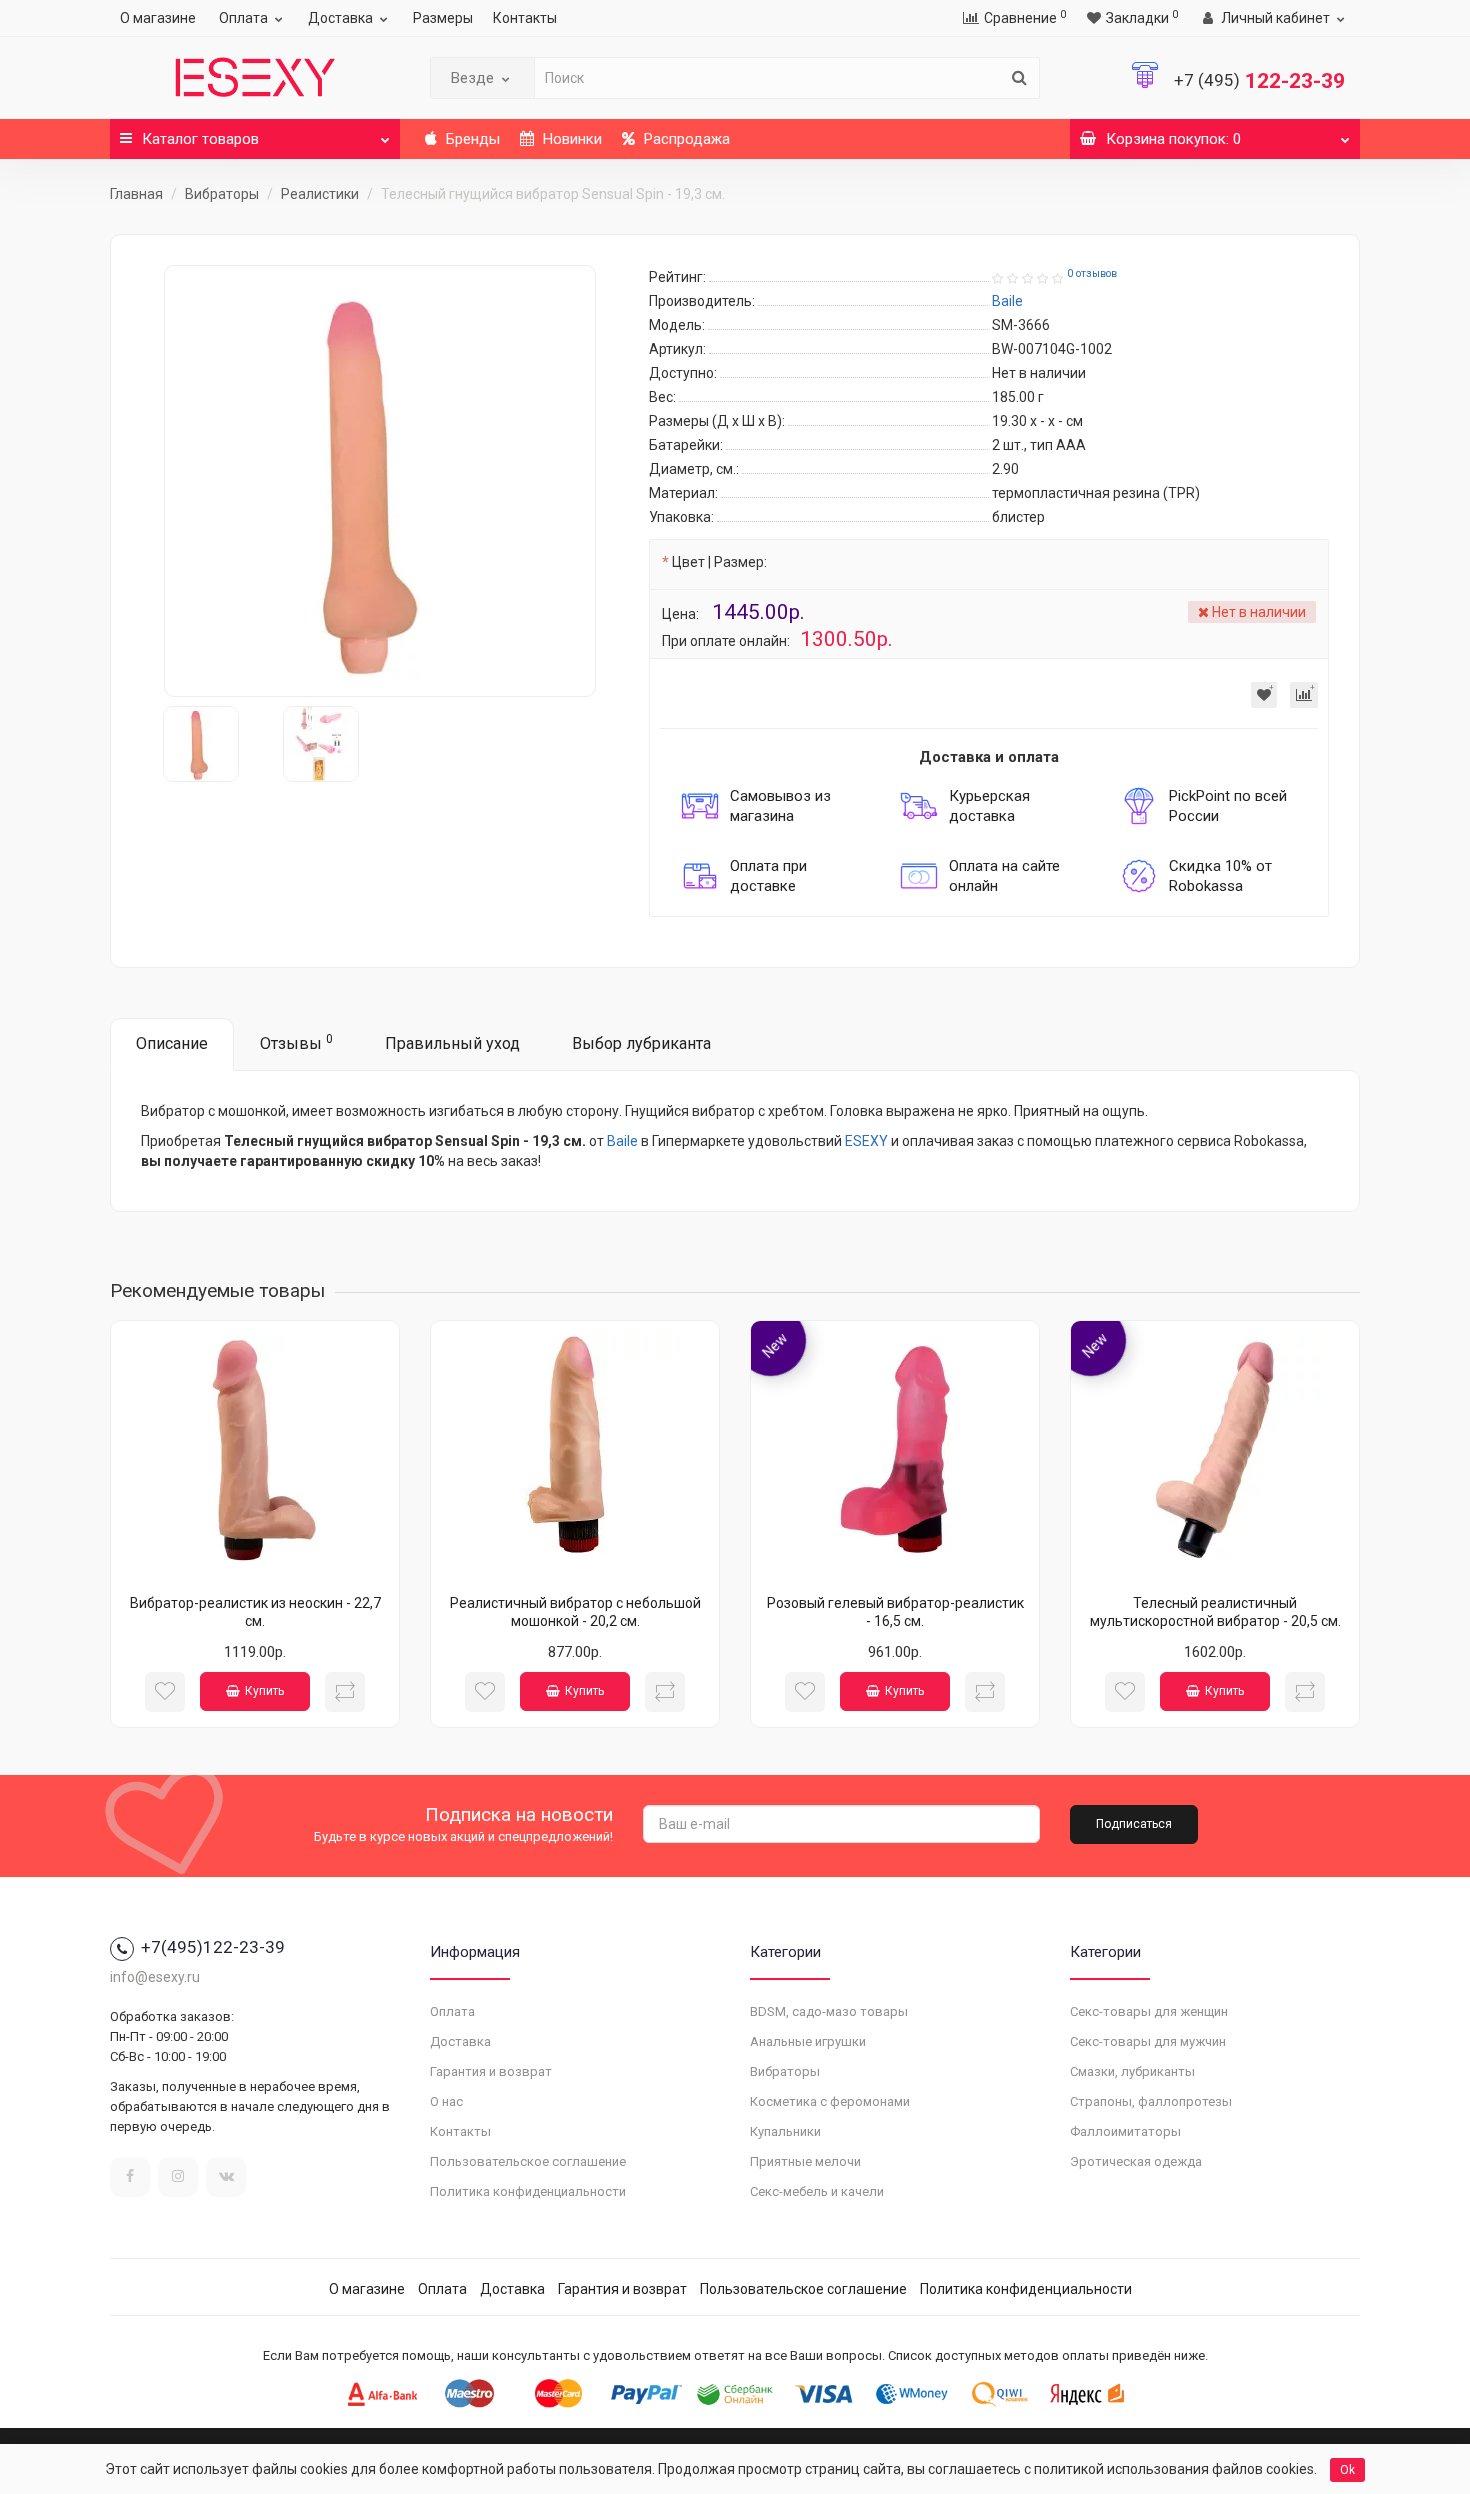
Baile (622, 1141)
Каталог (200, 139)
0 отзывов (1092, 273)
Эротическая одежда (1136, 2161)
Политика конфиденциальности (528, 2191)
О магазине (158, 18)
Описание (172, 1043)
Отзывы (296, 1042)
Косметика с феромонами (830, 2101)
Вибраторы (222, 194)
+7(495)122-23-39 (213, 1947)
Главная (136, 194)
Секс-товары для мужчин (1148, 2041)
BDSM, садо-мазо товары (829, 2011)
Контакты (525, 18)
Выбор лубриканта (641, 1043)
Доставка (340, 18)
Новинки (570, 139)
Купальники (785, 2131)
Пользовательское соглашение (528, 2161)
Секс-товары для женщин (1149, 2011)
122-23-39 (1259, 81)
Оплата (243, 18)
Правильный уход (452, 1043)
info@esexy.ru (155, 1977)
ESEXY (866, 1141)
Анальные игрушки (808, 2041)
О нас (446, 2101)
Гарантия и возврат (491, 2071)
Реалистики (320, 194)
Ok (1347, 2470)
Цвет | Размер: (719, 562)
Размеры (443, 18)
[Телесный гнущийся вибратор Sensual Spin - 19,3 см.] (380, 481)
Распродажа (685, 139)
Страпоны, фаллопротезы (1151, 2101)
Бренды (471, 139)
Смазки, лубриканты (1132, 2071)
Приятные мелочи (805, 2161)
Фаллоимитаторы (1125, 2131)
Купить (264, 1691)
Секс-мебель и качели (817, 2191)
